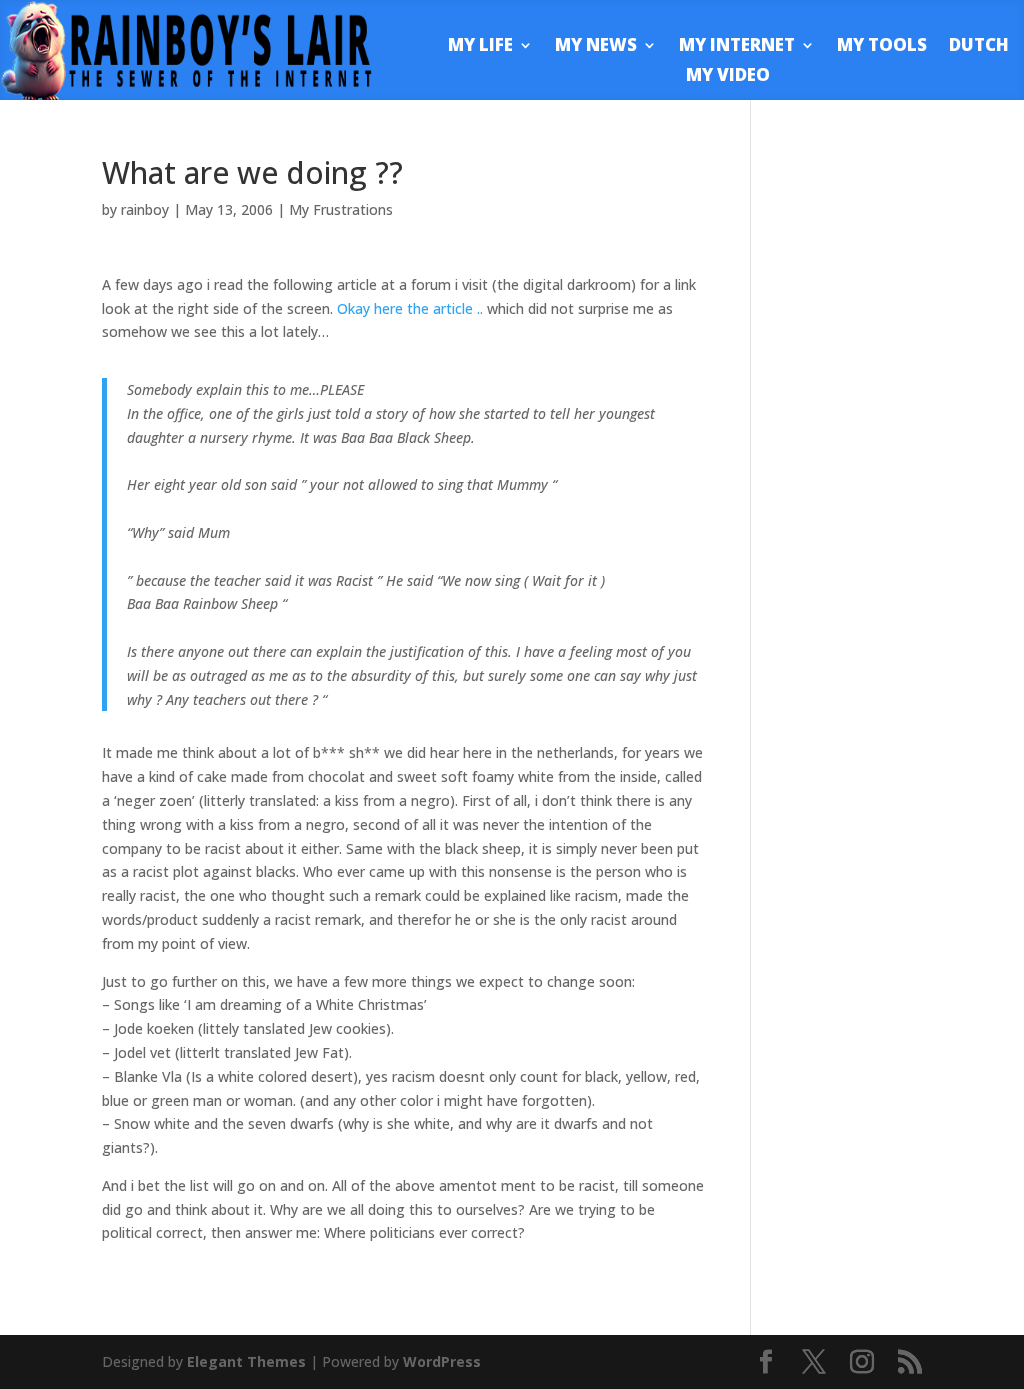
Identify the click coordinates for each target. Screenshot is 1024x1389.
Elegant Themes (246, 1361)
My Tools (882, 47)
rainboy (145, 209)
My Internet (737, 47)
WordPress (442, 1361)
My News (596, 47)
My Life (480, 47)
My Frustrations (341, 209)
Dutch (979, 47)
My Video (728, 77)
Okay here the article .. (412, 308)
